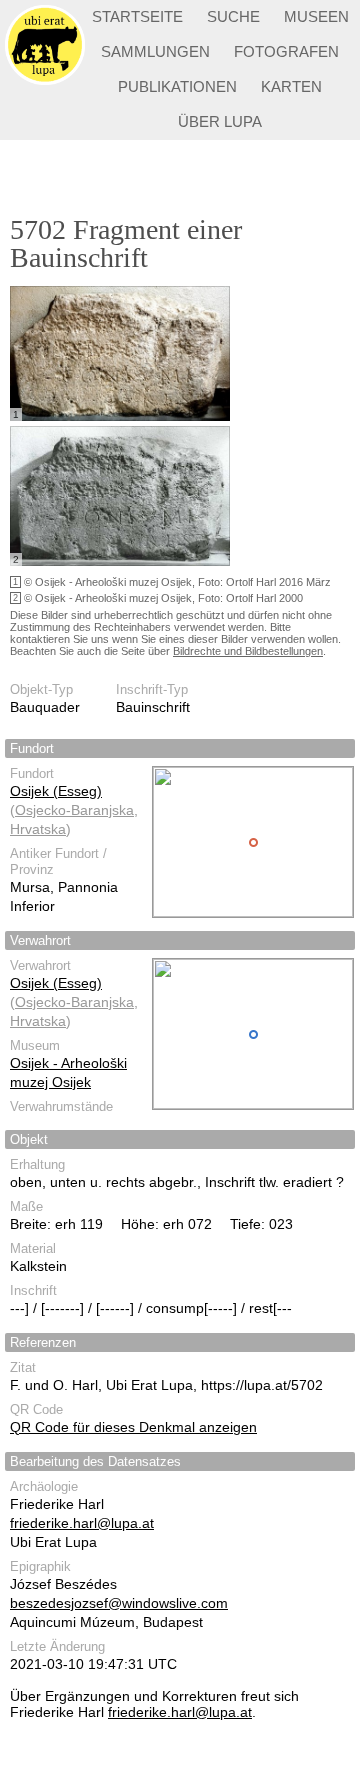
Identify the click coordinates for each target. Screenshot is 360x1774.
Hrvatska (38, 829)
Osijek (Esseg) (56, 791)
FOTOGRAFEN (286, 51)
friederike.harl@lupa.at (82, 1523)
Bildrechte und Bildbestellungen (248, 651)
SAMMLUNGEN (155, 51)
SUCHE (233, 16)
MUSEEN (316, 16)
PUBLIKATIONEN (177, 86)
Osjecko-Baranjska (74, 810)
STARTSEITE (137, 16)
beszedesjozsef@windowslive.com (119, 1603)
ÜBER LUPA (220, 121)
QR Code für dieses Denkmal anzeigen (133, 1427)
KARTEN (291, 86)
